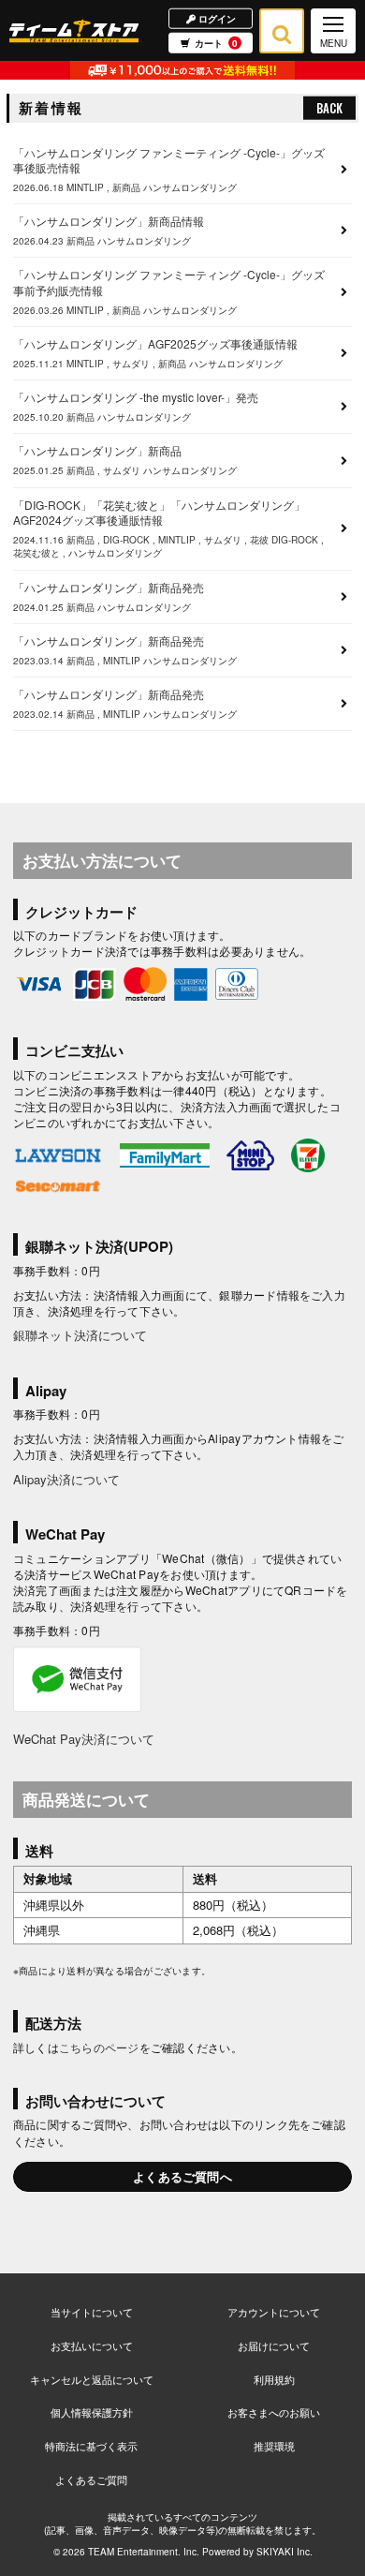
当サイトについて (92, 2312)
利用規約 (274, 2379)
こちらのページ (99, 2047)
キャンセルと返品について (92, 2379)
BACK (329, 108)
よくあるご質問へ (182, 2176)
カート (216, 43)
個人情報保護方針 (92, 2412)
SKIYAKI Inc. (285, 2552)
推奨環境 (274, 2446)
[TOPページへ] (74, 30)
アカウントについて (274, 2312)
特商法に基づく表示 (91, 2446)
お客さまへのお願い (274, 2412)
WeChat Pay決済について (84, 1739)
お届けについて (274, 2345)
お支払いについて (92, 2345)
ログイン (216, 18)
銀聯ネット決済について (80, 1335)
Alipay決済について (66, 1479)
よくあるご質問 (91, 2479)
